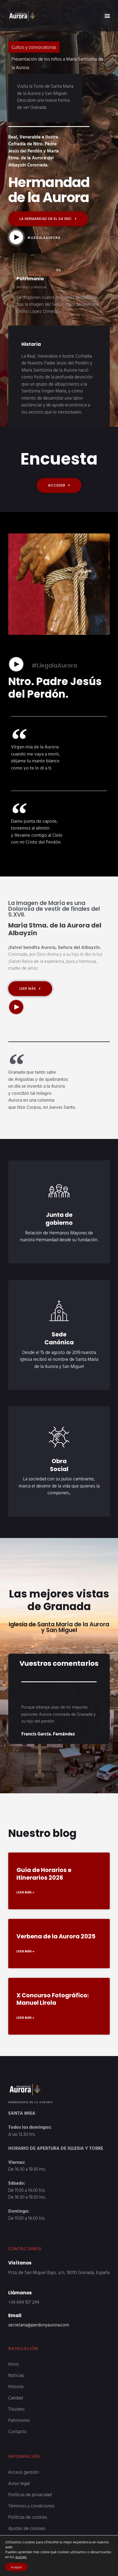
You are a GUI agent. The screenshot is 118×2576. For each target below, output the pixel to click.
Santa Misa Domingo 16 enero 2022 (46, 59)
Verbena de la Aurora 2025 (56, 1922)
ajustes (21, 2557)
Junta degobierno (59, 1204)
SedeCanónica (59, 1324)
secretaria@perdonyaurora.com (39, 2310)
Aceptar (16, 2567)
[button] (107, 15)
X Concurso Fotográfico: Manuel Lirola (53, 1984)
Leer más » (25, 1877)
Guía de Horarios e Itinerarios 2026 (44, 1859)
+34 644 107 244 (24, 2287)
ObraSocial (59, 1450)
